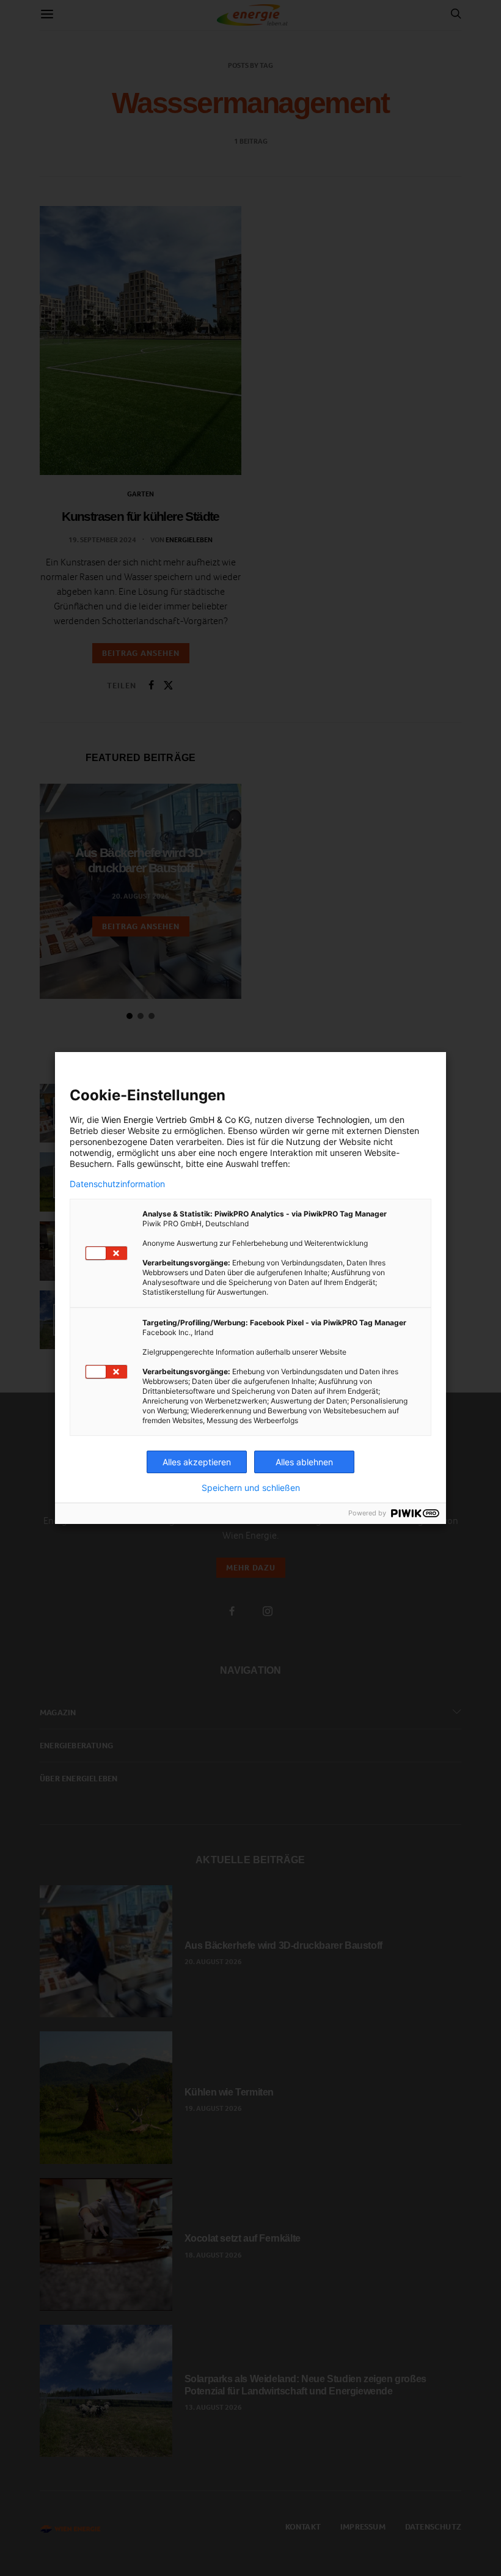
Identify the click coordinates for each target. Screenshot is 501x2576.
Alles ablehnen (304, 1462)
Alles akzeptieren (197, 1462)
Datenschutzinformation (117, 1184)
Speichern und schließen (251, 1488)
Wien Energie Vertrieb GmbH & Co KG (176, 1120)
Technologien (343, 1120)
